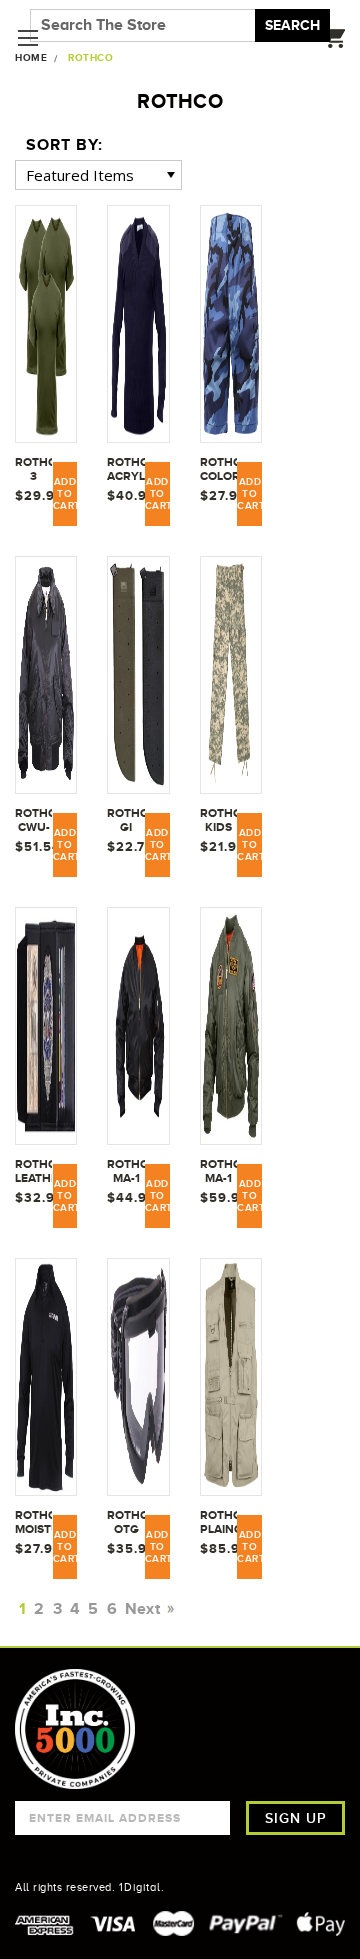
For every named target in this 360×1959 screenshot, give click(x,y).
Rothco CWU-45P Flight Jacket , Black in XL (33, 821)
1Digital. (142, 1887)
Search (292, 25)
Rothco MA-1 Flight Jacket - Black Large (125, 1172)
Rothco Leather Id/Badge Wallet (33, 1172)
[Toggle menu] (27, 37)
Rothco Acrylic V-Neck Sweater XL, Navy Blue (125, 470)
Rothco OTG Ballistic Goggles (125, 1523)
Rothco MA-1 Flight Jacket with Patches (218, 1172)
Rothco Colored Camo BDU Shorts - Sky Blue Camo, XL (218, 470)
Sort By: (64, 145)
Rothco (90, 57)
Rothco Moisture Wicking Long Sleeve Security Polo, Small (33, 1523)
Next (145, 1609)
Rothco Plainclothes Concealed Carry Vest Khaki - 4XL (218, 1523)
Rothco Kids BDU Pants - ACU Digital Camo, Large (218, 821)
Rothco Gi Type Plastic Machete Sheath (125, 821)
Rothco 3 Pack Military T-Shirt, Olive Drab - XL (33, 470)
